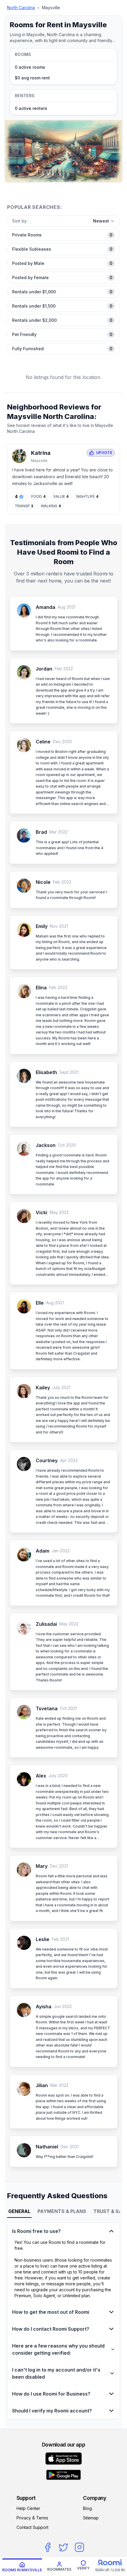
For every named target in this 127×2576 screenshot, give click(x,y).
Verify (83, 2568)
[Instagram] (79, 2547)
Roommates (59, 2569)
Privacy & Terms (32, 2518)
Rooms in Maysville (22, 2570)
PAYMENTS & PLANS (62, 2211)
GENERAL (19, 2211)
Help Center (28, 2508)
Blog (87, 2508)
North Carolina (21, 8)
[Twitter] (63, 2547)
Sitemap (91, 2518)
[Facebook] (48, 2547)
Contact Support (32, 2527)
